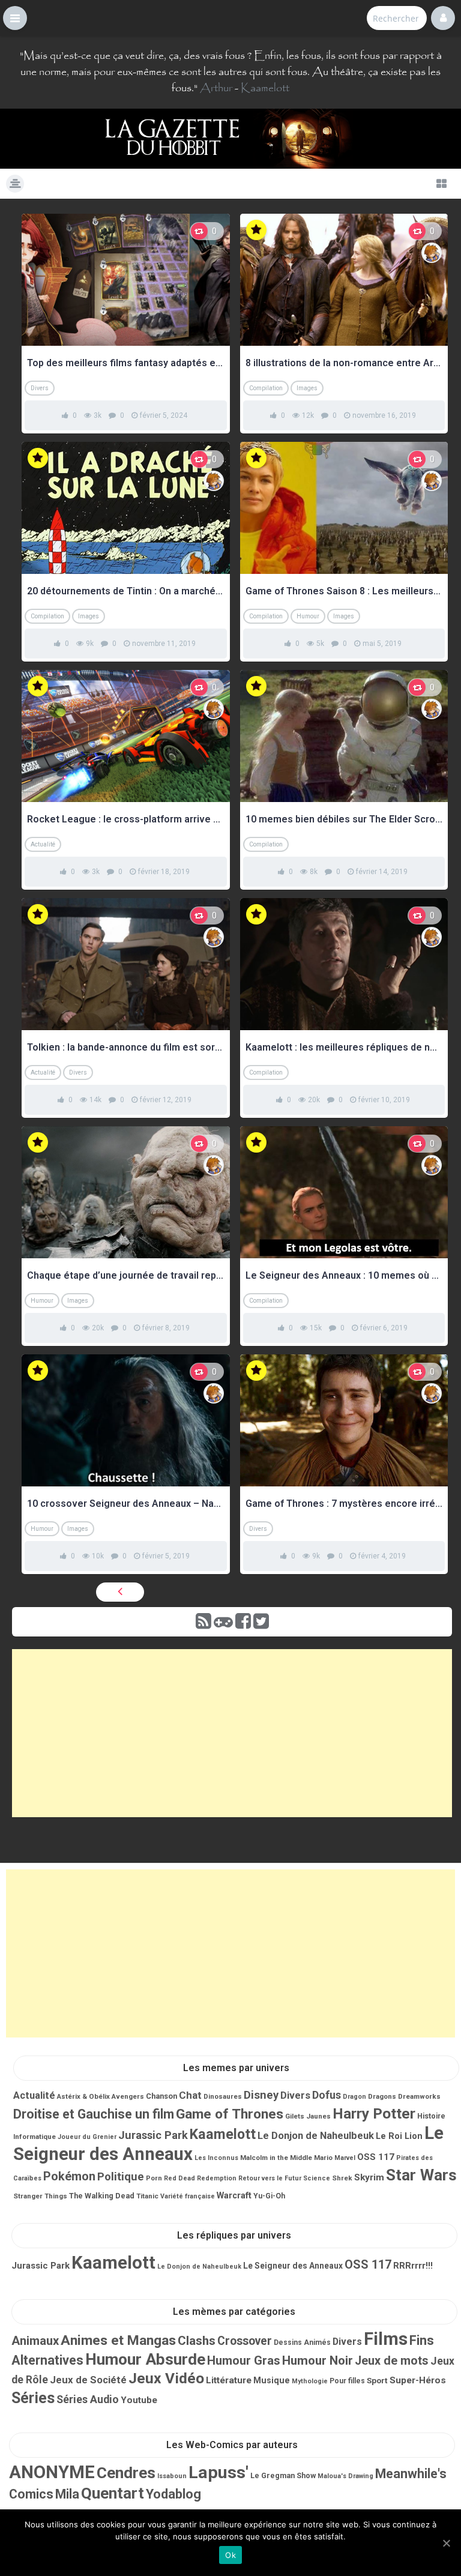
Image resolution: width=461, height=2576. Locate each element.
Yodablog (173, 2494)
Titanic (147, 2196)
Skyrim (369, 2177)
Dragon (354, 2097)
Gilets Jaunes (308, 2116)
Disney (261, 2095)
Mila (67, 2494)
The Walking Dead (102, 2196)
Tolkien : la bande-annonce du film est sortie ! (126, 1047)
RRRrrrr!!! (413, 2266)
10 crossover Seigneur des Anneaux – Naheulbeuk (126, 1504)
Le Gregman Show (283, 2475)
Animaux (35, 2341)
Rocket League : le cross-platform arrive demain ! (126, 819)
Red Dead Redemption (200, 2178)
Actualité (43, 844)
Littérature (229, 2380)
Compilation (266, 388)
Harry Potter (374, 2113)
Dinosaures (223, 2096)
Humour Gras (244, 2360)
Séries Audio (88, 2400)
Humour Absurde (145, 2359)
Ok (230, 2555)
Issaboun (172, 2476)
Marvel (345, 2158)
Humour (308, 616)
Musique (272, 2380)
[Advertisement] (232, 1733)
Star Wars (421, 2175)
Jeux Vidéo (166, 2378)
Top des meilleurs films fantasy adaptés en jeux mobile (126, 363)
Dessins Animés (302, 2342)
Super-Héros (418, 2380)
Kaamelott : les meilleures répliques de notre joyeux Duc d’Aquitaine (344, 1047)
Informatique (35, 2137)
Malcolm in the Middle (276, 2158)
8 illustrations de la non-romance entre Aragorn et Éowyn (344, 363)
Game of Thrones (230, 2114)
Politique (121, 2177)
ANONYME (52, 2472)
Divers (40, 388)
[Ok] (446, 2543)
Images (307, 388)
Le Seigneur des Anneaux (293, 2266)
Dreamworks (419, 2096)
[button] (15, 18)
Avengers (128, 2096)
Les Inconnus (216, 2158)
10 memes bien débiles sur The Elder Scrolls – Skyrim (344, 819)
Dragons (382, 2096)
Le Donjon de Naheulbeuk (316, 2136)
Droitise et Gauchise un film (94, 2114)
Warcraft (234, 2195)
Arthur (216, 88)
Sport (377, 2380)
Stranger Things (40, 2196)
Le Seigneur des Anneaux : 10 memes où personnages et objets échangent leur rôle (344, 1275)
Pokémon (69, 2176)
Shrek (342, 2178)
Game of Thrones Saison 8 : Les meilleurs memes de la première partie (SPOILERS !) (344, 591)
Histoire (431, 2116)
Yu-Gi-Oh (269, 2196)
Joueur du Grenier (87, 2137)
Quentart (113, 2493)
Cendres (126, 2473)
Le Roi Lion (399, 2136)
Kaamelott (265, 88)
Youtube (139, 2400)
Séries (33, 2398)
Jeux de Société (88, 2380)
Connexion (443, 18)
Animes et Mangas (118, 2340)
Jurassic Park (153, 2135)
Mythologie (310, 2381)
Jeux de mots (392, 2361)
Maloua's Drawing (345, 2476)
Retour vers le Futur (270, 2178)
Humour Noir (318, 2360)
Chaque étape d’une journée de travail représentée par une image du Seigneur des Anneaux (126, 1275)
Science (317, 2178)
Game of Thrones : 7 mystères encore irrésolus (344, 1504)
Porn (154, 2178)
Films (386, 2339)
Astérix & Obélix (83, 2096)
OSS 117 (376, 2157)
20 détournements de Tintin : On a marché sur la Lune (126, 591)
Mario (323, 2158)
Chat (190, 2095)
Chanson (161, 2096)
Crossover (245, 2341)
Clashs (197, 2341)
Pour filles (347, 2381)
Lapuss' (218, 2472)
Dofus (327, 2095)
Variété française (188, 2196)
